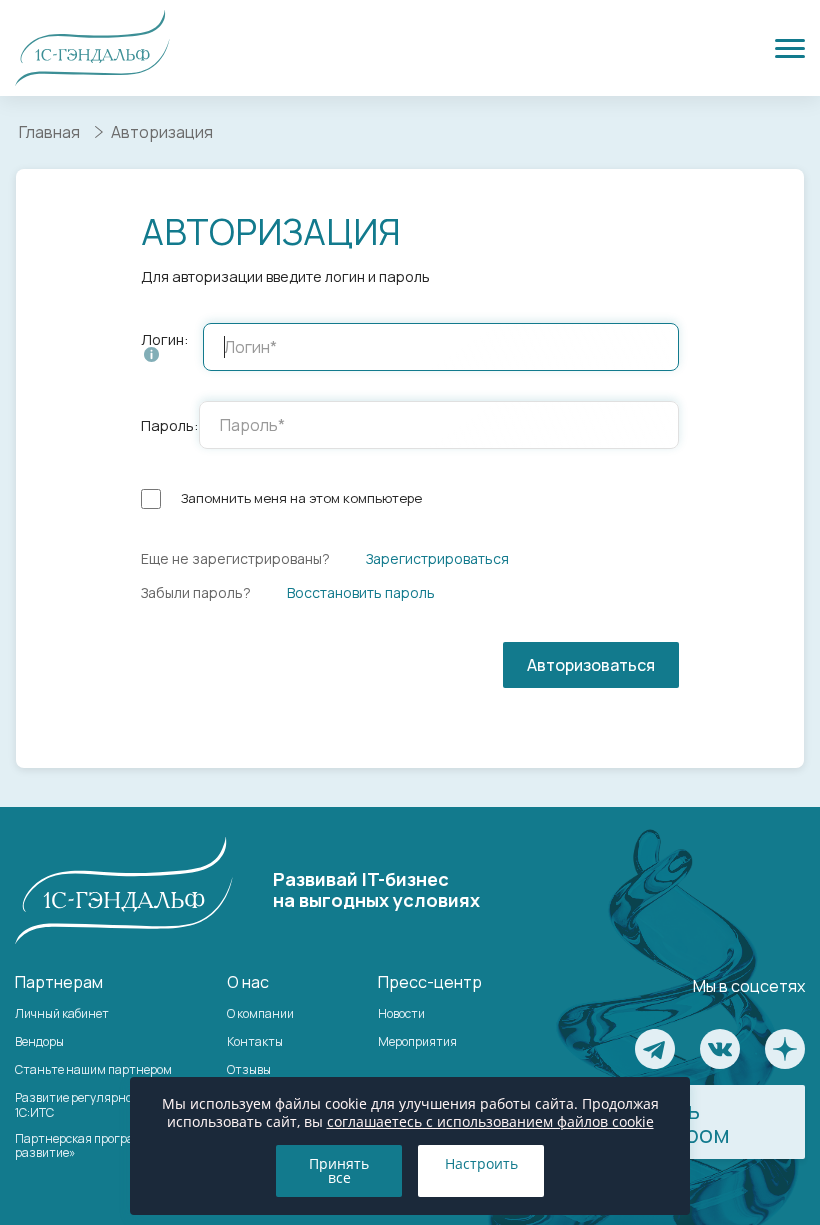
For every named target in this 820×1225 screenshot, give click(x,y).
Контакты (255, 1041)
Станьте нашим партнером (93, 1069)
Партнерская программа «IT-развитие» (98, 1145)
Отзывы (249, 1069)
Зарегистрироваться (437, 558)
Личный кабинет (62, 1013)
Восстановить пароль (361, 592)
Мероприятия (417, 1041)
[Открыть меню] (790, 48)
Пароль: (170, 425)
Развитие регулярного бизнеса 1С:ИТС (104, 1104)
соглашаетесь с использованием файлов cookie (490, 1121)
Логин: (165, 340)
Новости (401, 1013)
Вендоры (39, 1041)
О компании (260, 1013)
